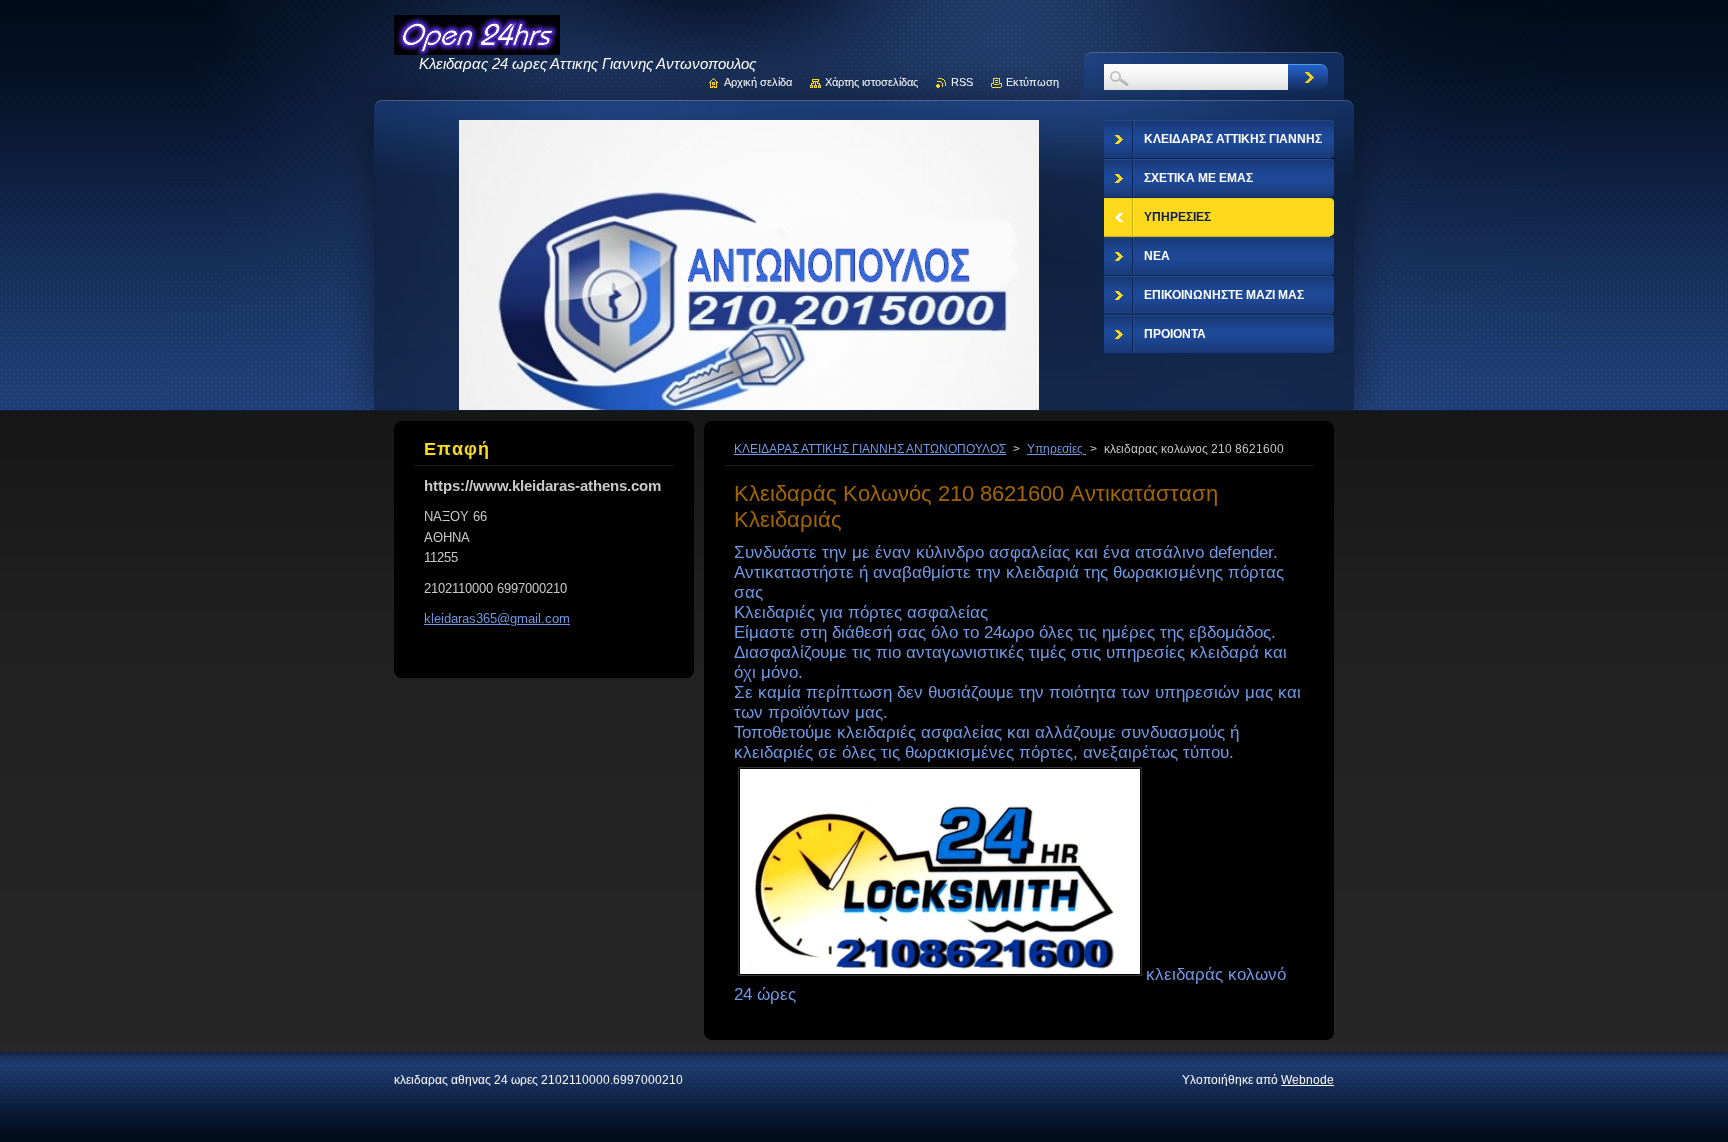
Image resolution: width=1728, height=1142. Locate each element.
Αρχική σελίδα (758, 82)
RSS (962, 82)
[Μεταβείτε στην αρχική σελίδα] (477, 45)
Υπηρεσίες (1056, 449)
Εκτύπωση (1032, 82)
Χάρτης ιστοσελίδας (871, 82)
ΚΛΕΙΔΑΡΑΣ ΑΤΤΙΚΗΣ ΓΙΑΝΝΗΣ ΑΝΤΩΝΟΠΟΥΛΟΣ (870, 449)
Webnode (1307, 1080)
